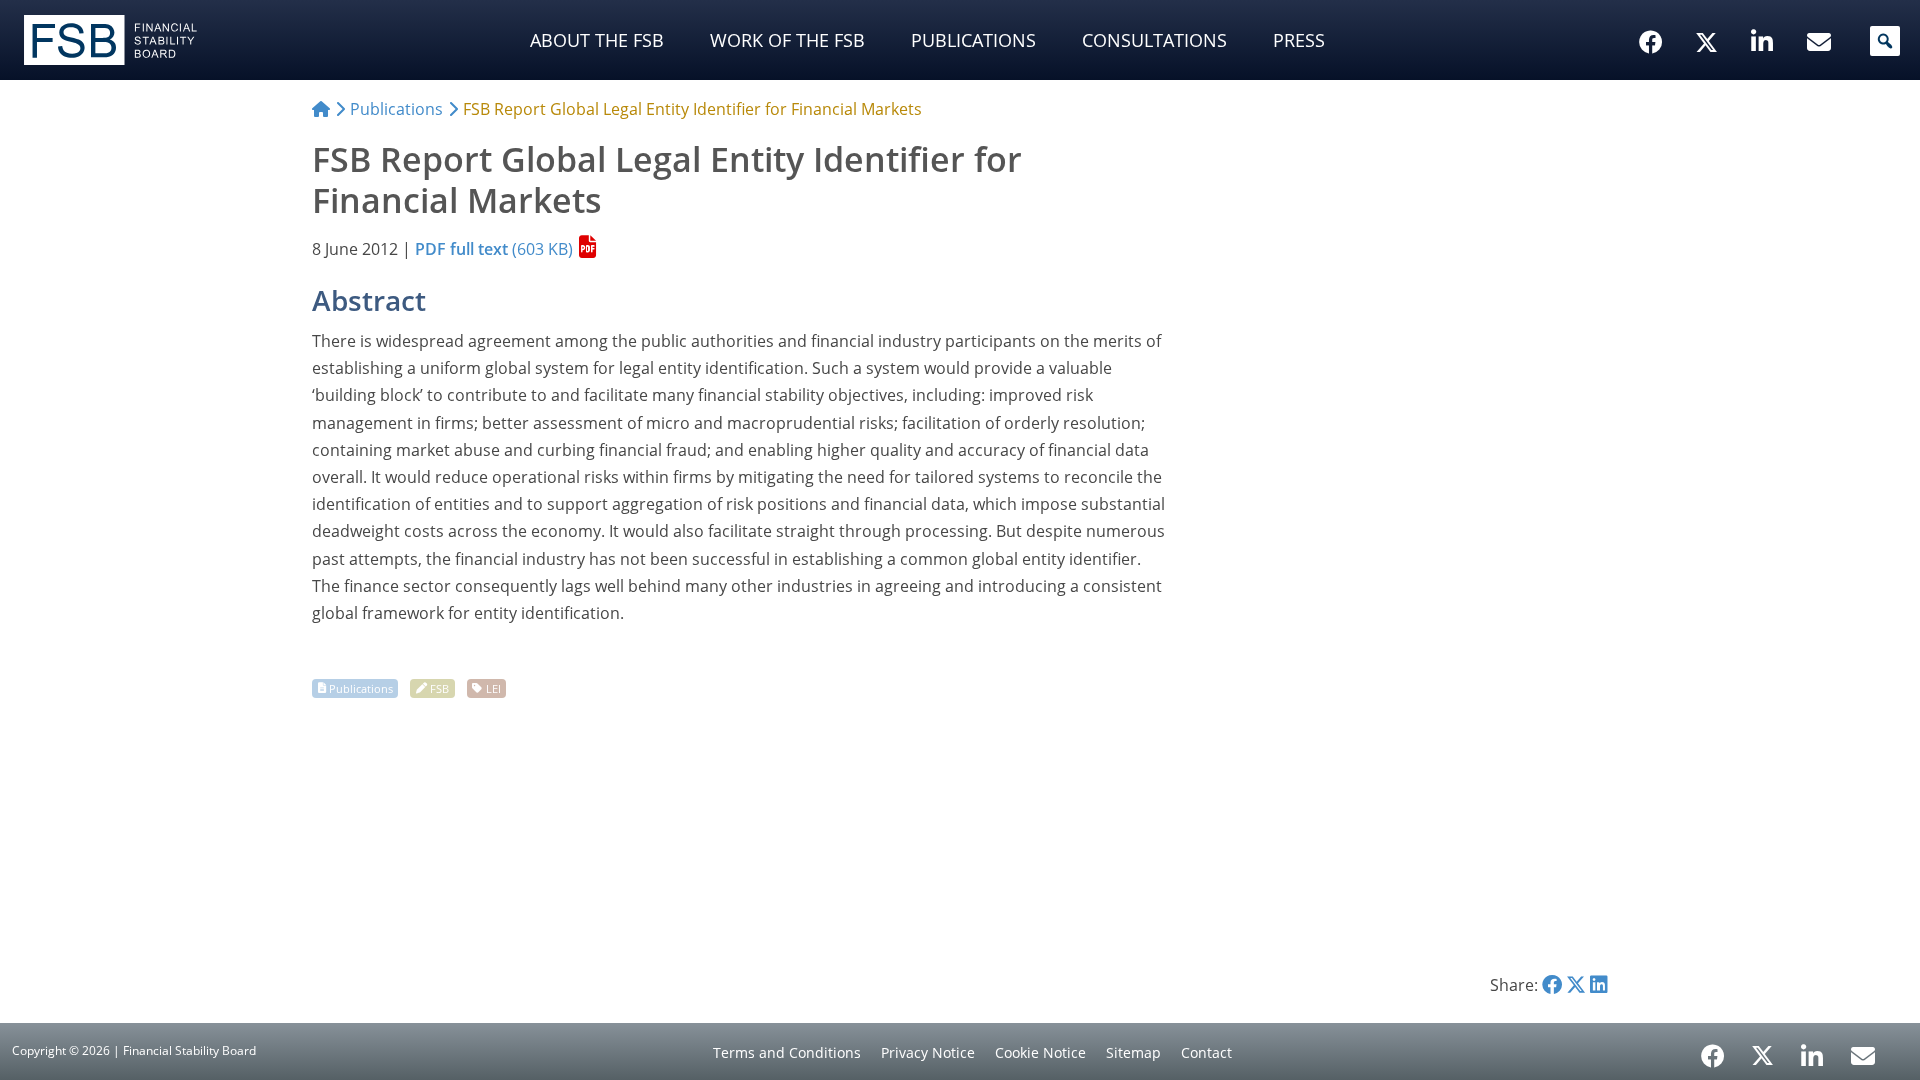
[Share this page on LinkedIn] (1599, 985)
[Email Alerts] (1863, 1054)
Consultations (1154, 40)
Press (1299, 40)
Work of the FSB (787, 40)
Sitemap (1133, 1052)
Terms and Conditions (787, 1052)
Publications (973, 40)
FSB (439, 687)
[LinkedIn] (1812, 1049)
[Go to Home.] (321, 109)
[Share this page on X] (1576, 985)
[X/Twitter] (1709, 11)
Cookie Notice (1040, 1052)
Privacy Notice (928, 1052)
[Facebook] (1713, 1049)
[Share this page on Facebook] (1552, 985)
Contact (1206, 1052)
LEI (493, 687)
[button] (1885, 41)
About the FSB (597, 40)
